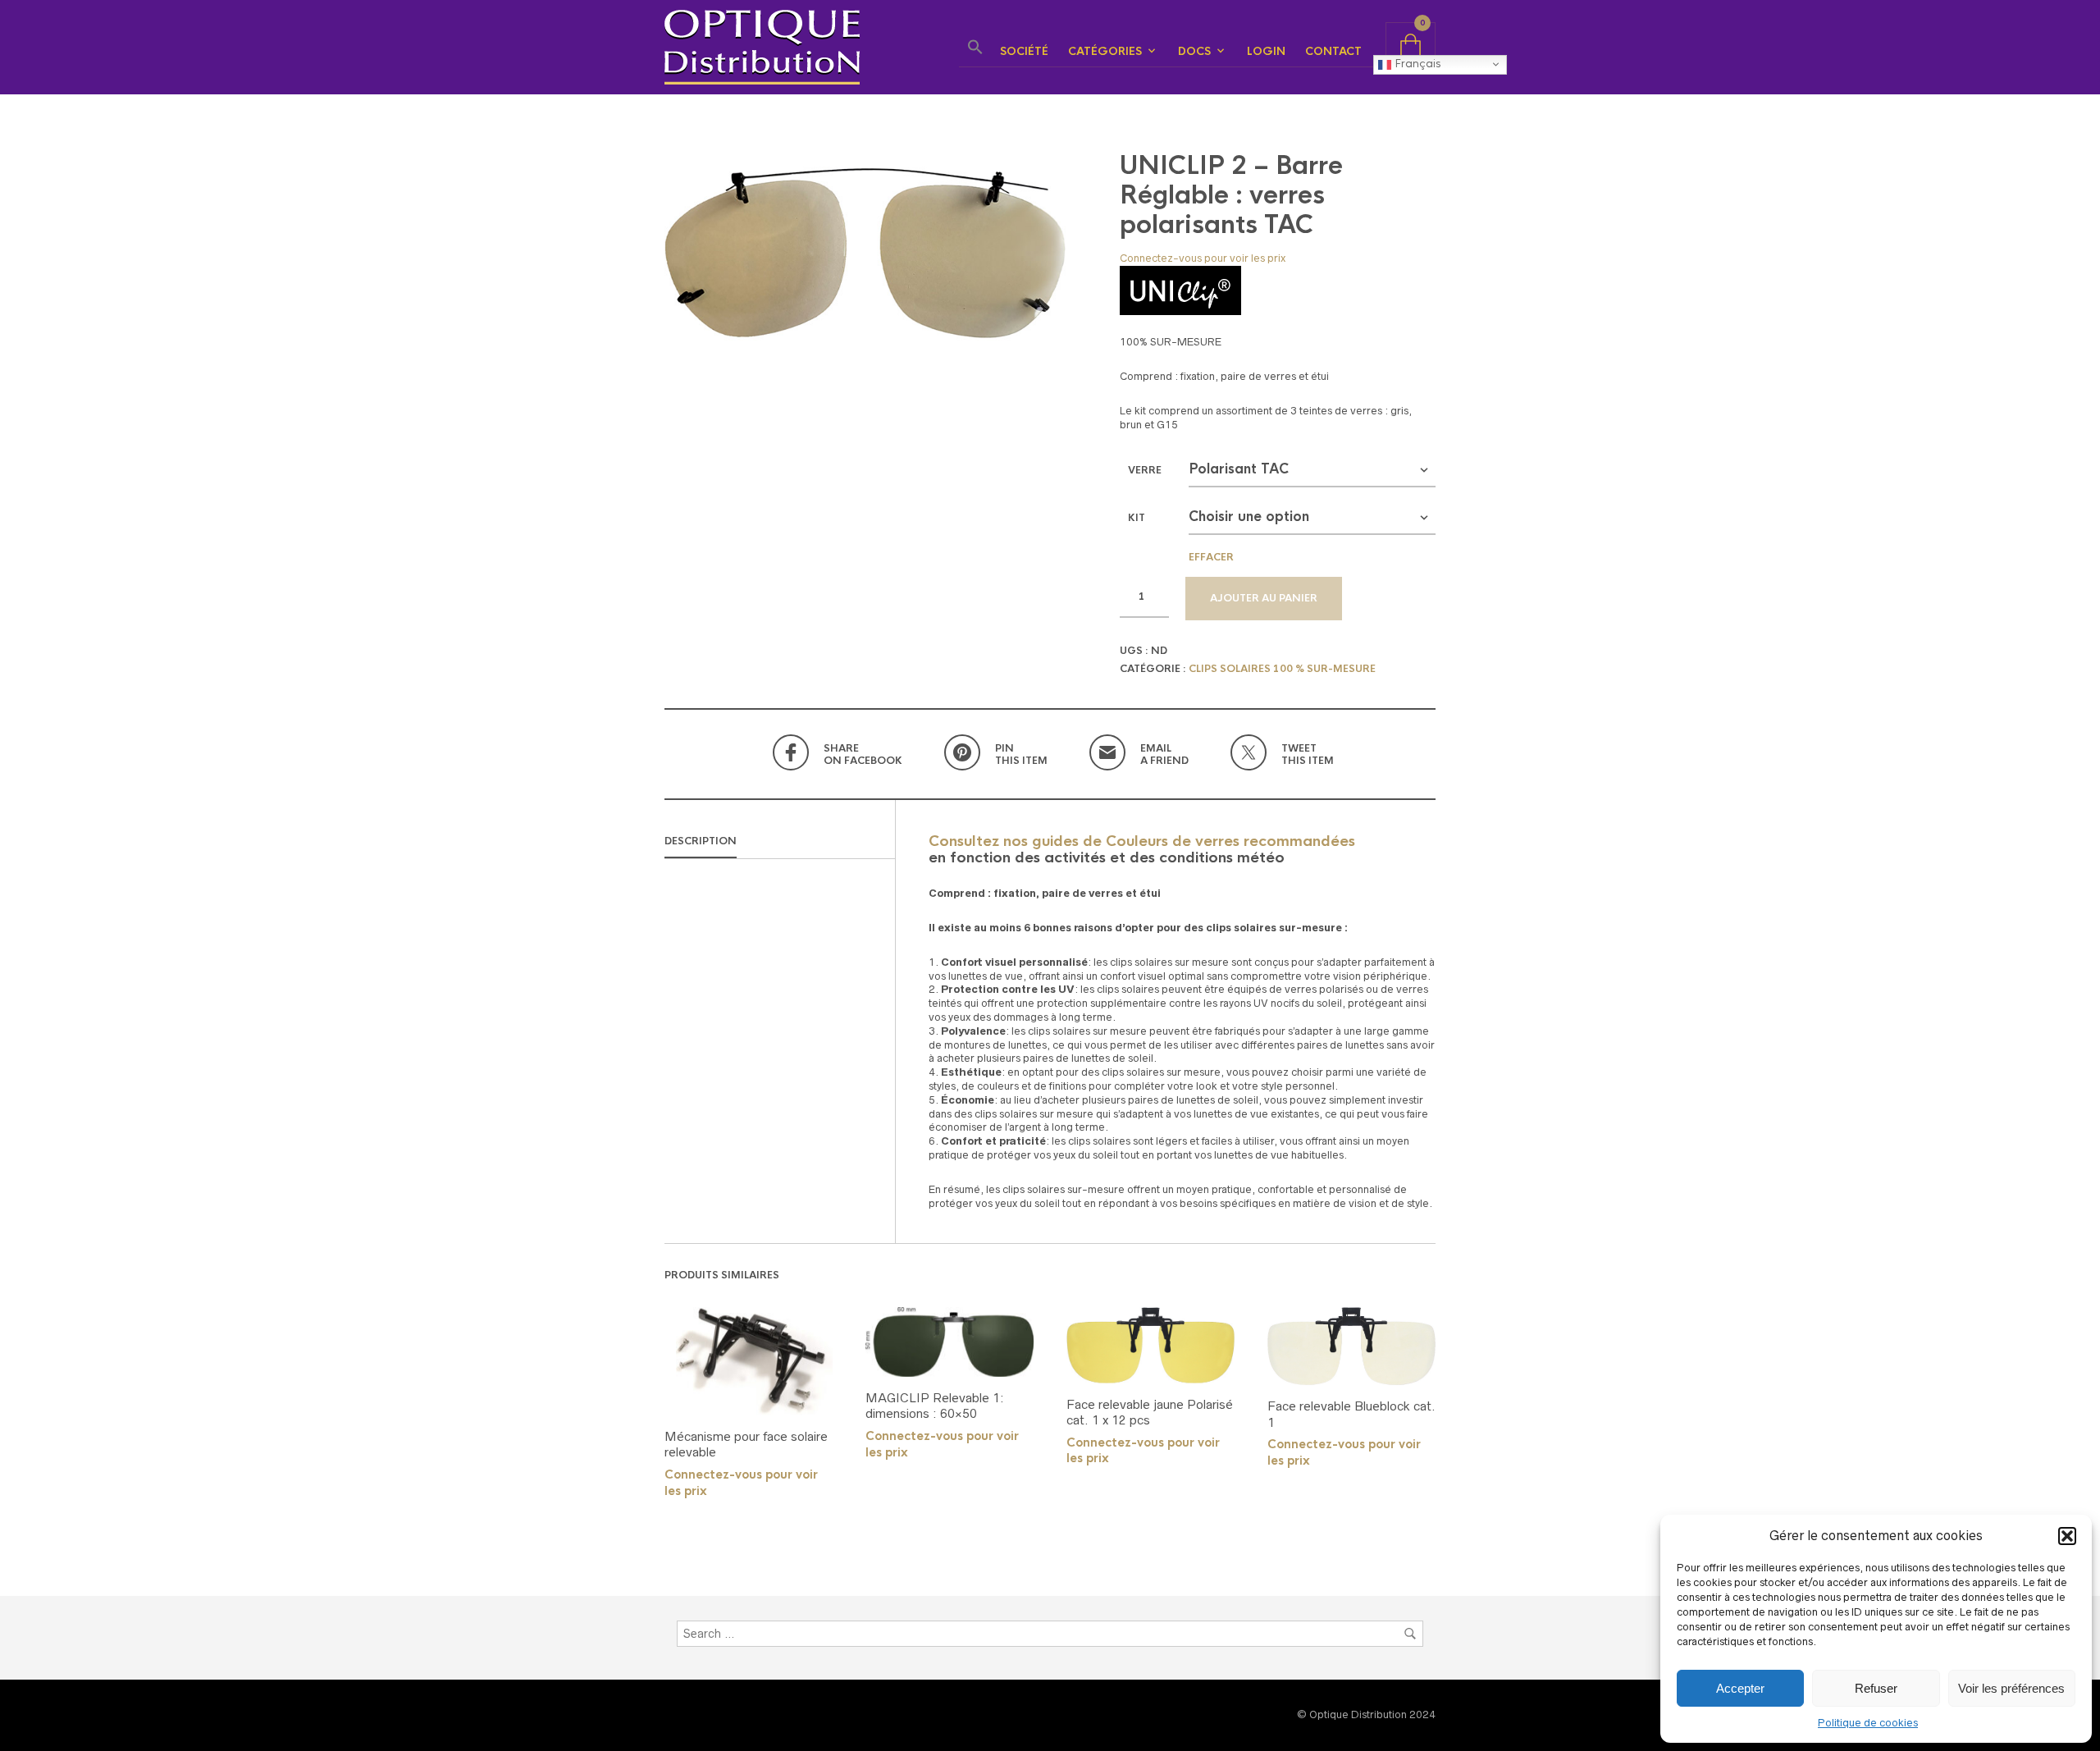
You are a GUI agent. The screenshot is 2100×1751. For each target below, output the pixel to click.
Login (1266, 51)
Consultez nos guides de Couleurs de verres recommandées (1142, 841)
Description (701, 841)
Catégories (1105, 51)
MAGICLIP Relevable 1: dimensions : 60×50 (935, 1406)
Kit (1137, 518)
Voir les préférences (2011, 1688)
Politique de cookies (1868, 1723)
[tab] (780, 842)
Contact (1333, 51)
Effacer (1211, 557)
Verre (1145, 470)
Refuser (1876, 1688)
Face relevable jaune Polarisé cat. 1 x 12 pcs (1150, 1413)
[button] (2067, 1536)
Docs (1194, 51)
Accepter (1740, 1688)
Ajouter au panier (1264, 598)
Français (1416, 64)
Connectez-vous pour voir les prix (1203, 258)
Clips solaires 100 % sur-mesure (1282, 669)
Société (1024, 51)
